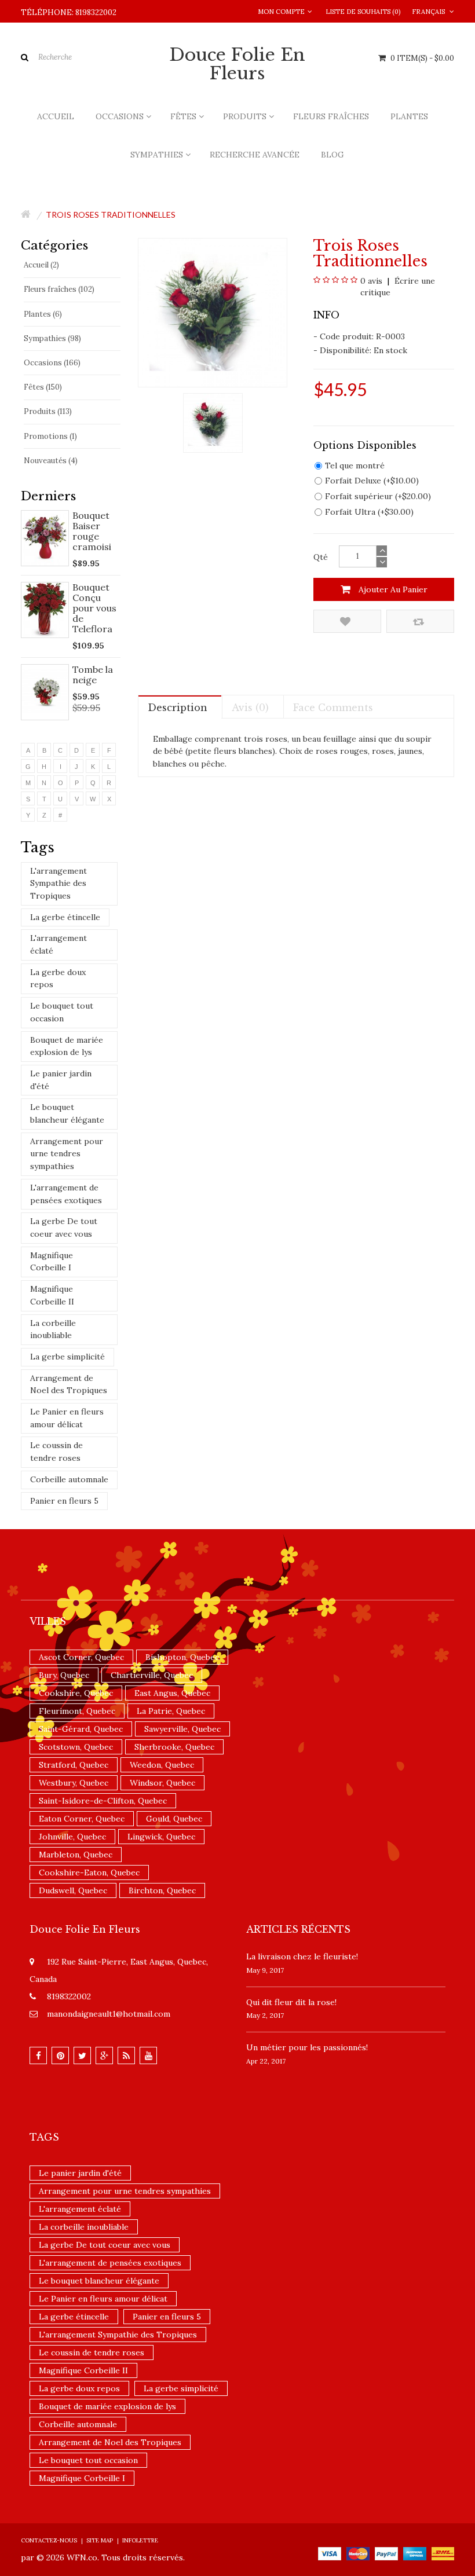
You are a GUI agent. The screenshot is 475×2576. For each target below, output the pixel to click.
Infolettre (140, 2540)
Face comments (333, 708)
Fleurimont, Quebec (77, 1711)
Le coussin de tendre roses (56, 1452)
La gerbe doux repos (58, 979)
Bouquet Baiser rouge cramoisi (92, 531)
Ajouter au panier (392, 589)
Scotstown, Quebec (76, 1747)
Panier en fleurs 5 (64, 1501)
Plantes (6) (43, 314)
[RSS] (126, 2055)
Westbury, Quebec (74, 1783)
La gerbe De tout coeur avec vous (64, 1227)
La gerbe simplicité (67, 1357)
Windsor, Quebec (162, 1783)
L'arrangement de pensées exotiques (66, 1194)
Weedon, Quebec (162, 1765)
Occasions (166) (52, 363)
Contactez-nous (49, 2540)
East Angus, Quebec (172, 1693)
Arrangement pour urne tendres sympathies (67, 1154)
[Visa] (330, 2553)
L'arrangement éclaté (59, 944)
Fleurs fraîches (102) (59, 289)
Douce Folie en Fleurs (237, 64)
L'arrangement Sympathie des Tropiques (59, 883)
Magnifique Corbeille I (52, 1262)
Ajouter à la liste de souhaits (347, 621)
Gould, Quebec (174, 1819)
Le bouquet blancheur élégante (67, 1113)
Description (178, 708)
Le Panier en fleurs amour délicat (67, 1418)
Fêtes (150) (43, 387)
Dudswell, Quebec (73, 1890)
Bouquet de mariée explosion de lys (67, 1046)
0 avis (371, 281)
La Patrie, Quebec (171, 1711)
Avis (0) (250, 708)
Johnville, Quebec (72, 1837)
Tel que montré (355, 466)
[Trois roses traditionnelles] (213, 422)
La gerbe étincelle (65, 917)
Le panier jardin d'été (61, 1080)
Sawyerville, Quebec (182, 1729)
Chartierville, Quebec (152, 1675)
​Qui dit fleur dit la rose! (291, 2002)
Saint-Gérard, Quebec (81, 1729)
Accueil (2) (41, 265)
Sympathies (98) (52, 338)
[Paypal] (386, 2553)
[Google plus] (104, 2055)
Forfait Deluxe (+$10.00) (372, 481)
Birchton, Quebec (162, 1890)
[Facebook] (38, 2055)
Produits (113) (48, 411)
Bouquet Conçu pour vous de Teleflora (94, 608)
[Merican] (415, 2553)
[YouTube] (148, 2055)
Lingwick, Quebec (161, 1837)
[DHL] (443, 2553)
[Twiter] (82, 2055)
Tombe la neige (93, 675)
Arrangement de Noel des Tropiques (69, 1384)
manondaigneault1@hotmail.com (109, 2014)
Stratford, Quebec (74, 1765)
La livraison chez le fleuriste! (302, 1956)
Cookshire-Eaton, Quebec (89, 1873)
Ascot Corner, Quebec (81, 1657)
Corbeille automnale (69, 1479)
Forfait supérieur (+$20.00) (378, 496)
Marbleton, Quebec (76, 1855)
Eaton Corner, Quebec (82, 1819)
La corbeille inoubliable (53, 1329)
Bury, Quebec (64, 1675)
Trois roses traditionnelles (111, 215)
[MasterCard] (358, 2553)
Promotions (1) (50, 436)
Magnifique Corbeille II (52, 1295)
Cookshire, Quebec (76, 1693)
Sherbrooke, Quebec (174, 1747)
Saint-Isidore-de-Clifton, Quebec (103, 1801)
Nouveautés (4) (51, 461)
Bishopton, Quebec (182, 1657)
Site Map (100, 2540)
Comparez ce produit (420, 621)
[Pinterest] (60, 2055)
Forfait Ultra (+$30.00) (369, 512)
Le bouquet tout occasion (62, 1012)
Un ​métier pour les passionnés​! (307, 2047)
